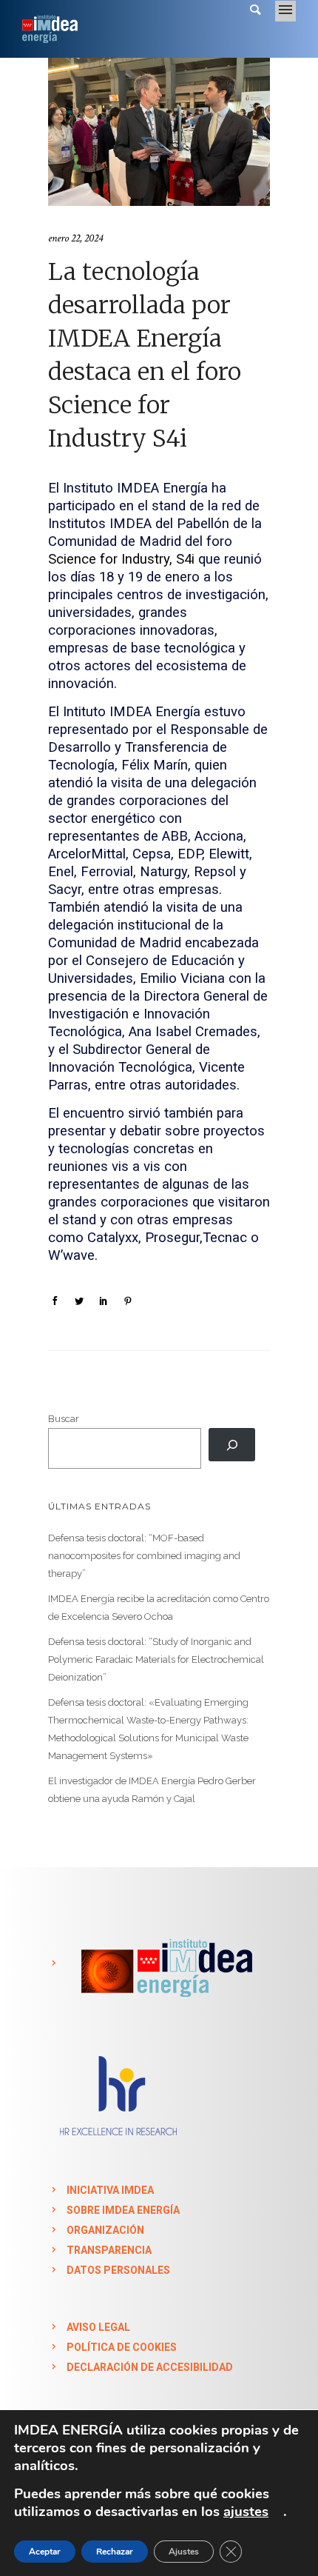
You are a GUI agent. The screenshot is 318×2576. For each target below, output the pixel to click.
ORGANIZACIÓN (105, 2230)
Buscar (64, 1419)
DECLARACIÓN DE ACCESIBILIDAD (150, 2367)
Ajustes (184, 2552)
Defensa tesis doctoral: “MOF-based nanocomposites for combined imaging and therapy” (144, 1556)
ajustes (246, 2512)
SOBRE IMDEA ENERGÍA (123, 2210)
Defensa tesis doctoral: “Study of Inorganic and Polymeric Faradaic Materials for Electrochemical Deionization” (156, 1659)
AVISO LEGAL (98, 2327)
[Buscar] (232, 1445)
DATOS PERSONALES (118, 2270)
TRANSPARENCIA (109, 2250)
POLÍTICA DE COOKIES (122, 2347)
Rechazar (115, 2552)
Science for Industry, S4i (121, 559)
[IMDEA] (164, 1963)
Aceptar (45, 2552)
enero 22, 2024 (75, 238)
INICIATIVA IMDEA (110, 2190)
